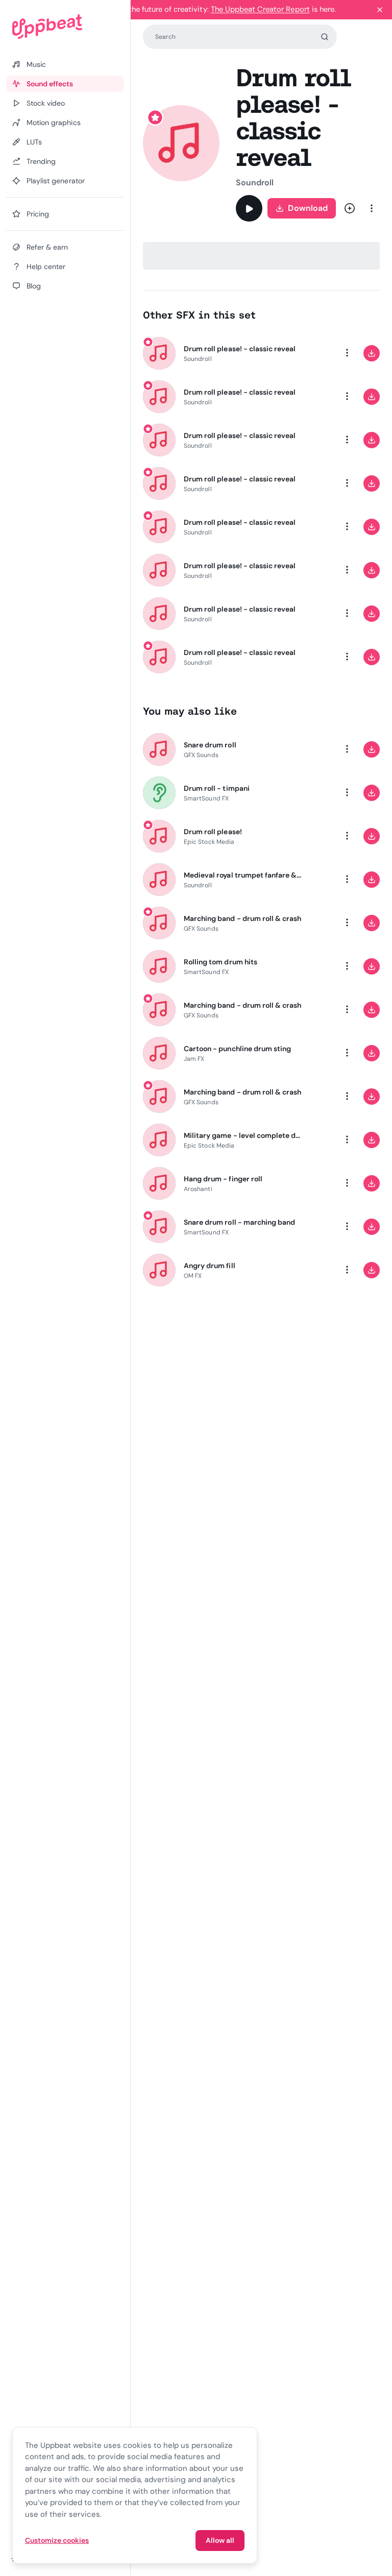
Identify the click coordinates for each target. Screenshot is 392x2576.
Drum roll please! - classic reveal (240, 349)
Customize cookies (57, 2540)
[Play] (249, 208)
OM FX (193, 1276)
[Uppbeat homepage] (65, 27)
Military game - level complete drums (243, 1135)
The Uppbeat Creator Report (260, 9)
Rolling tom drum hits (220, 962)
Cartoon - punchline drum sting (237, 1049)
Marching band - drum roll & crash (242, 918)
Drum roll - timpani (217, 788)
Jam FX (194, 1059)
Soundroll (255, 183)
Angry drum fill (210, 1266)
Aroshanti (198, 1189)
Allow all (220, 2540)
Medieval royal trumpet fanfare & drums (243, 875)
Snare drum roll (210, 745)
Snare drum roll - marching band (239, 1222)
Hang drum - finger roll (223, 1179)
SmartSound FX (206, 798)
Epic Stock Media (209, 842)
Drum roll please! (213, 832)
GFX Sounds (201, 755)
